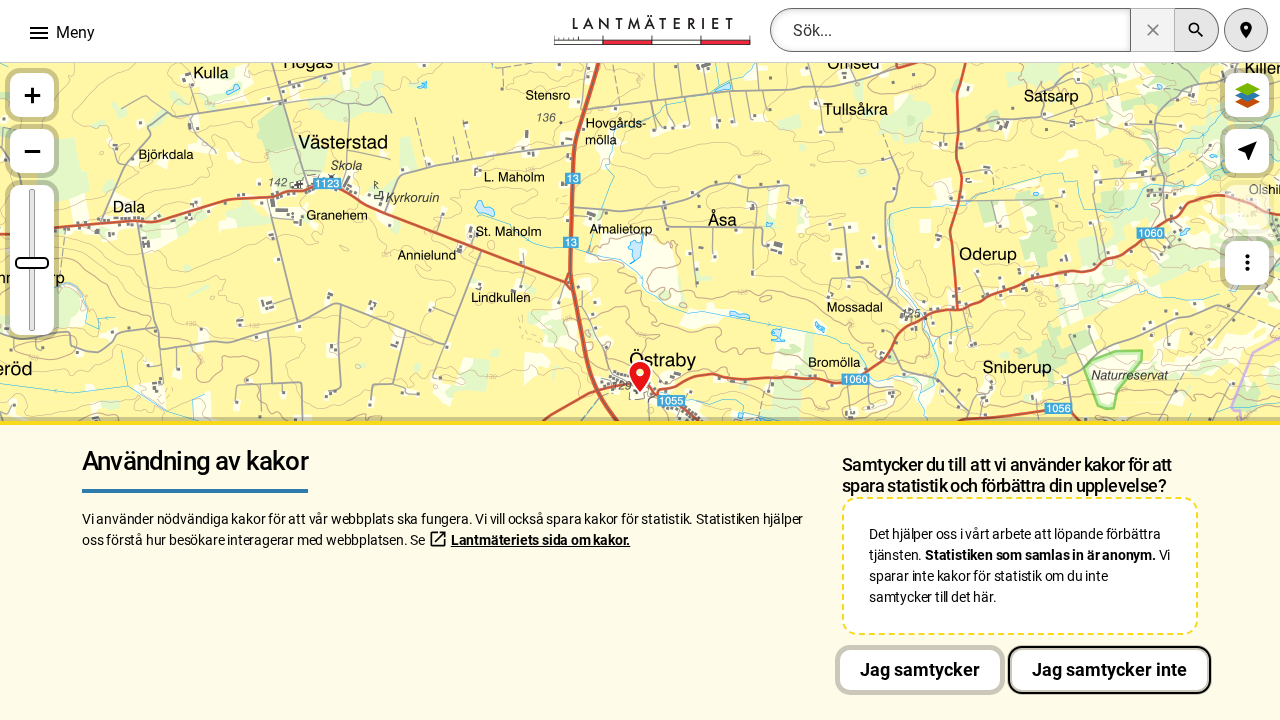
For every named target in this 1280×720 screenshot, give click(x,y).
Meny (61, 33)
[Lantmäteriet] (652, 28)
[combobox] (950, 30)
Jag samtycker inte (1109, 669)
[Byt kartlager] (1247, 95)
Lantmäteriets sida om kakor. (540, 540)
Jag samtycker (920, 669)
